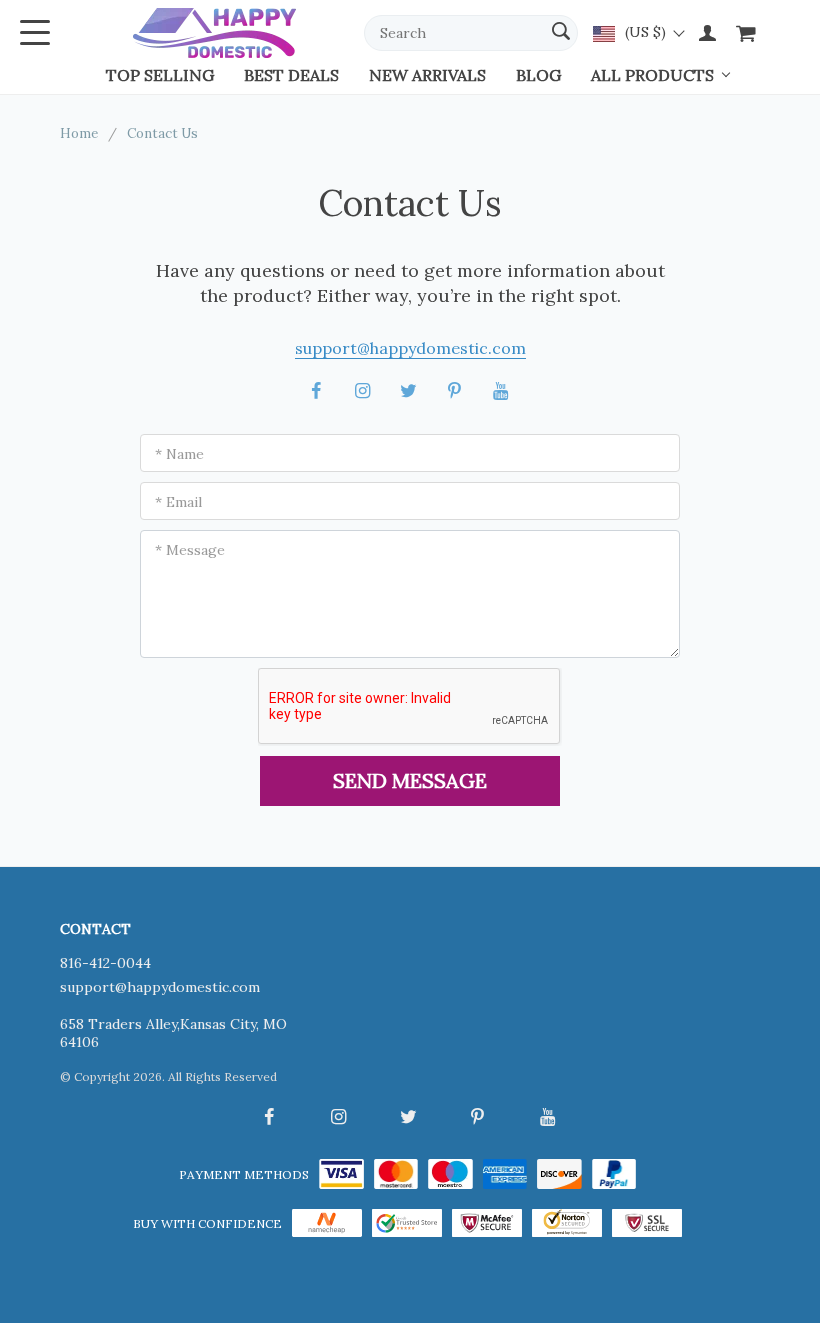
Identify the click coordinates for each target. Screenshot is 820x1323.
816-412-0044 (105, 963)
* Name (179, 454)
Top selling (160, 75)
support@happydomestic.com (410, 348)
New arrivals (427, 75)
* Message (190, 550)
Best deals (291, 75)
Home (79, 133)
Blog (538, 75)
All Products (652, 75)
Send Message (410, 780)
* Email (178, 502)
